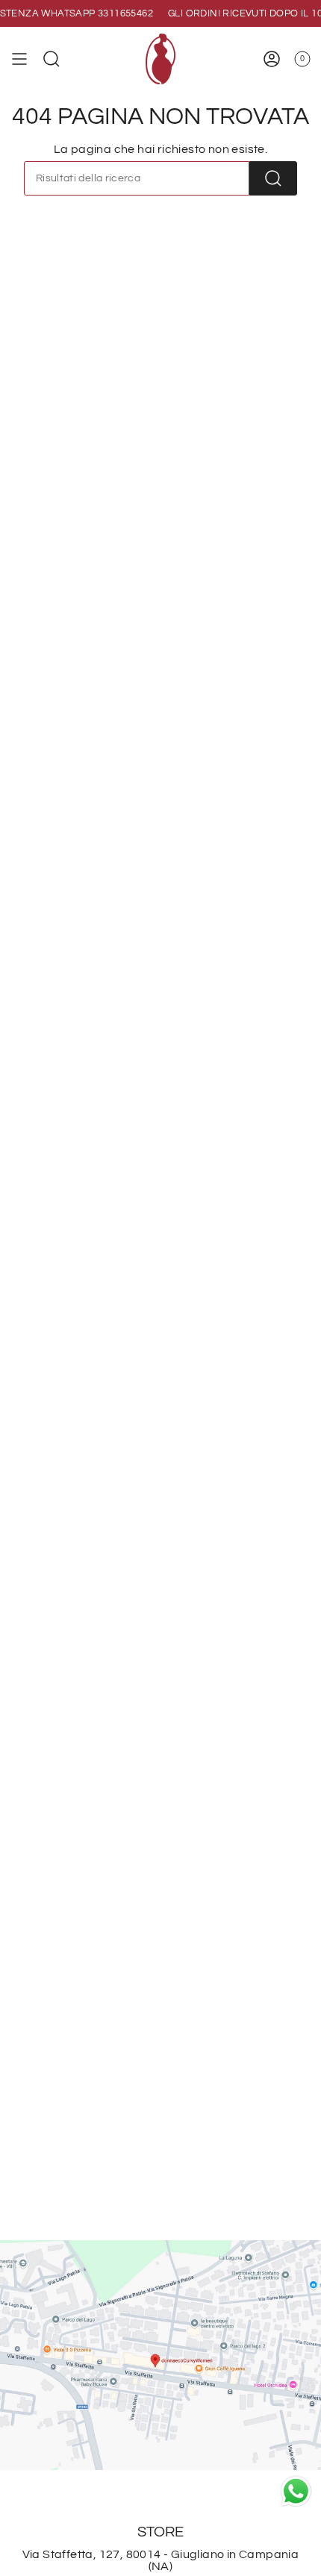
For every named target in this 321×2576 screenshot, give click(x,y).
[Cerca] (273, 178)
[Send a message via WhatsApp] (296, 2491)
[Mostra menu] (19, 59)
